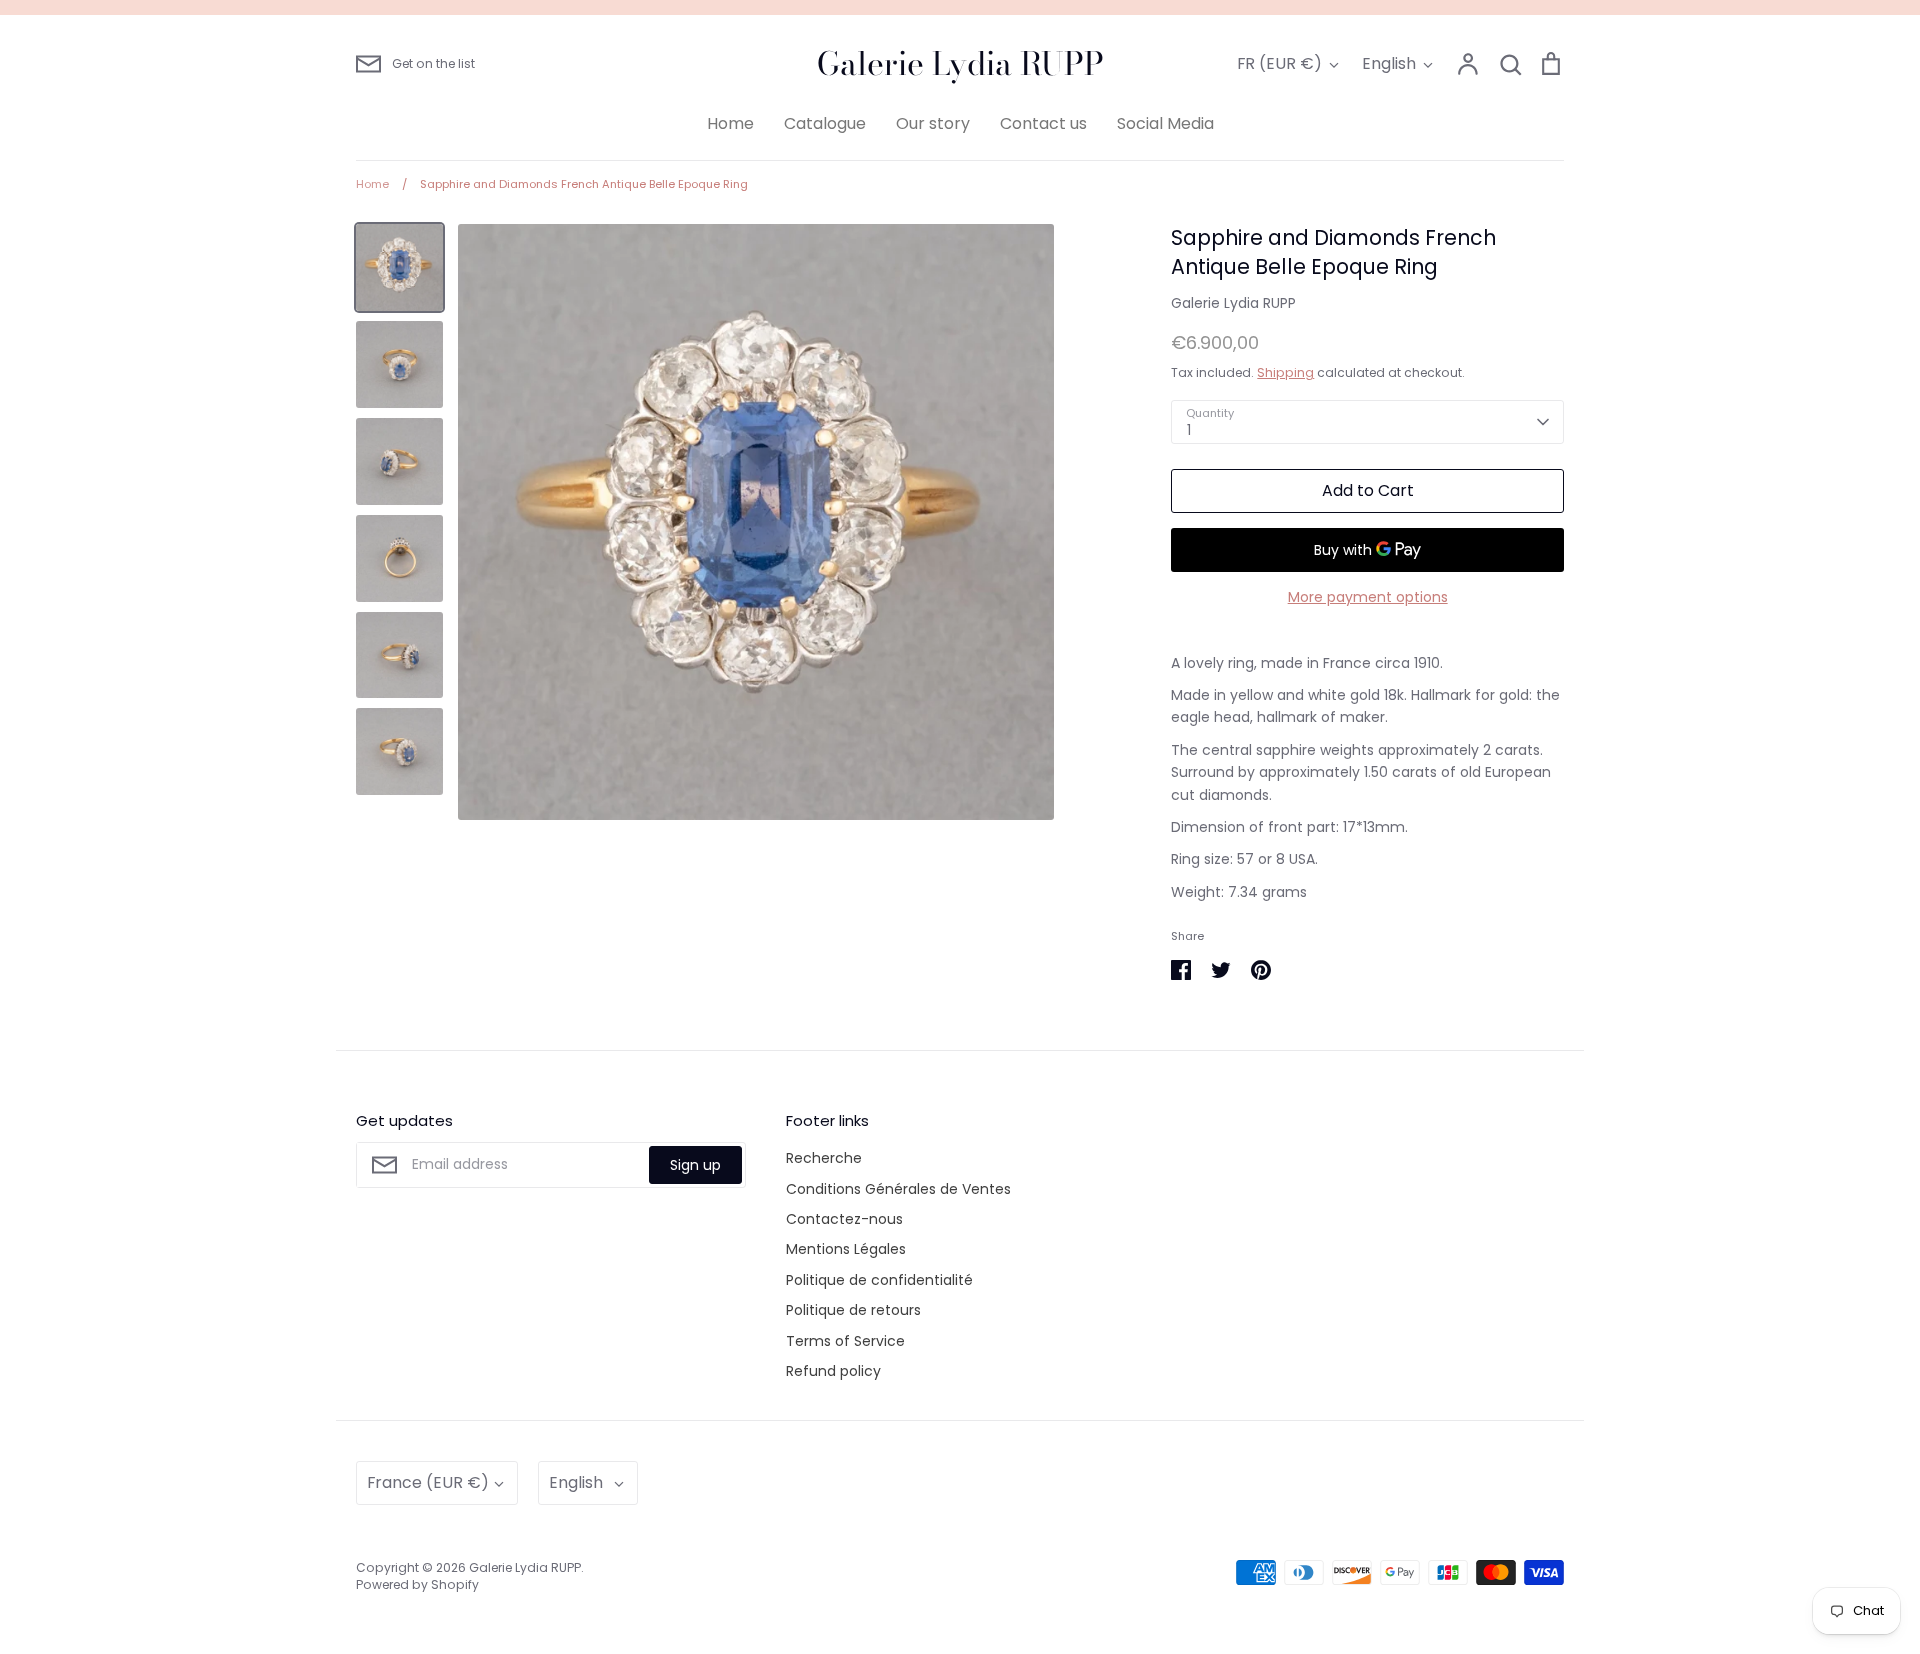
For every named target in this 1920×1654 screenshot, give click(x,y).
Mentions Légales (846, 1249)
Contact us (1043, 123)
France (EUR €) (428, 1482)
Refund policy (833, 1371)
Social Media (1165, 123)
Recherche (824, 1158)
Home (730, 123)
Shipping (1285, 372)
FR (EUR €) (1279, 63)
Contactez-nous (844, 1219)
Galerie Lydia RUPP (960, 64)
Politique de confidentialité (879, 1280)
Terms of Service (845, 1341)
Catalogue (825, 123)
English (1389, 63)
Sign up (695, 1165)
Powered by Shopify (417, 1584)
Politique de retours (853, 1310)
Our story (933, 123)
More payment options (1368, 597)
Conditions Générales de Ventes (898, 1189)
